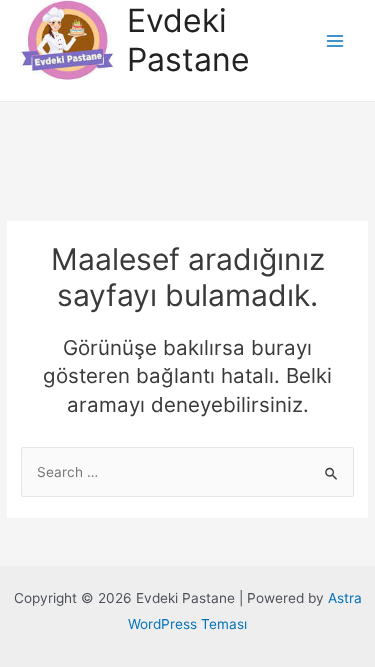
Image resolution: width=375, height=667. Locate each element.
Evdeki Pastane (188, 39)
